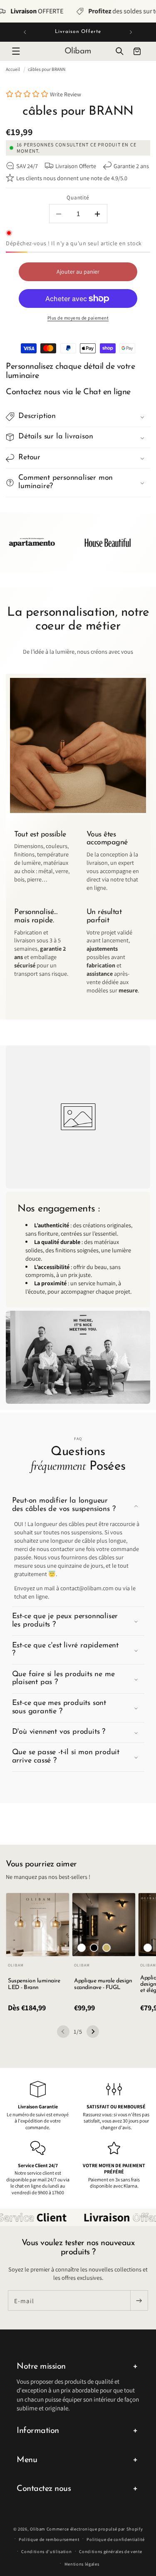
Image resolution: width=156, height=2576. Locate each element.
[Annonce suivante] (131, 32)
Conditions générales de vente (110, 2551)
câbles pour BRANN (47, 69)
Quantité (78, 197)
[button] (16, 51)
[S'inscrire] (139, 2301)
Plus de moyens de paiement (78, 318)
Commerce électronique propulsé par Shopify (95, 2529)
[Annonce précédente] (25, 32)
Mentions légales (82, 2564)
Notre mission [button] (41, 2367)
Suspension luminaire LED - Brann (34, 1984)
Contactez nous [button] (44, 2489)
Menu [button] (27, 2460)
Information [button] (38, 2431)
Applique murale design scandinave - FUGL (103, 1984)
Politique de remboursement (49, 2539)
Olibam (38, 2529)
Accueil (13, 69)
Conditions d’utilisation (46, 2551)
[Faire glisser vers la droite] (93, 2032)
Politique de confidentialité (116, 2539)
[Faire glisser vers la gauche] (63, 2032)
